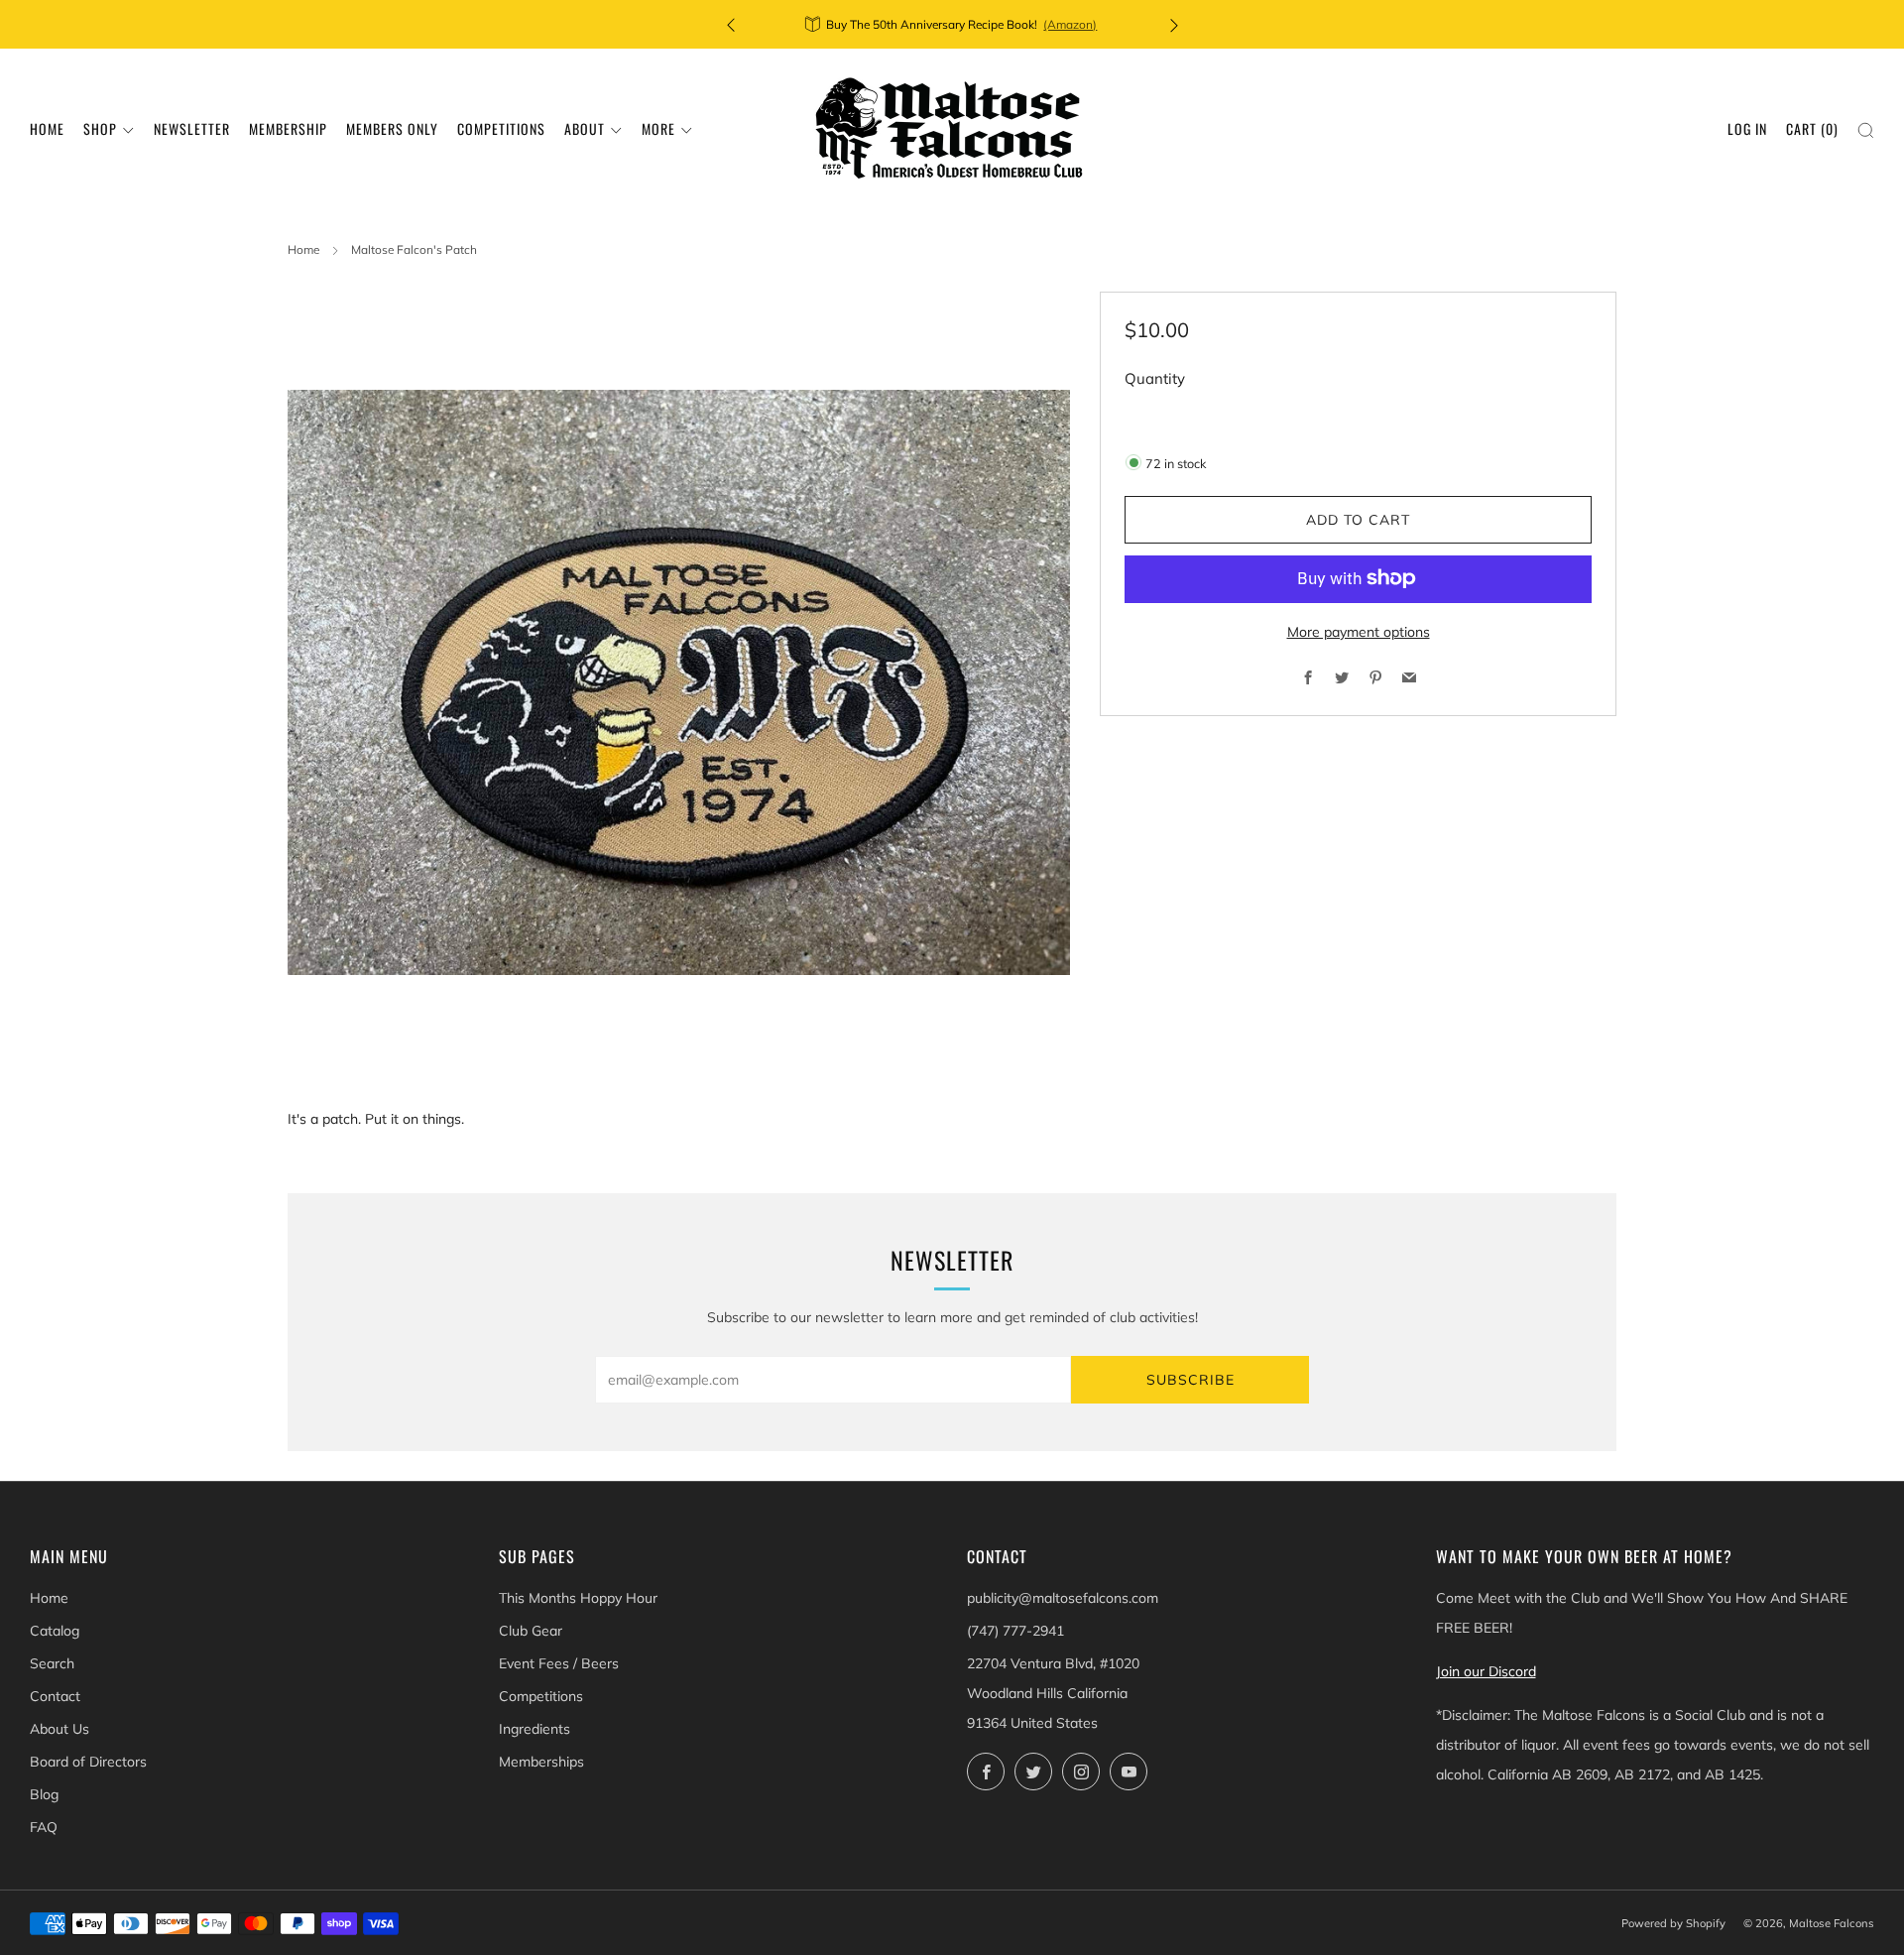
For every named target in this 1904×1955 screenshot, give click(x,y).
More (658, 128)
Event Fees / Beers (559, 1663)
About (585, 128)
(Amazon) (1070, 24)
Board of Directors (88, 1762)
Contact (55, 1696)
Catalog (55, 1631)
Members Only (392, 128)
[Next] (1174, 24)
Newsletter (192, 128)
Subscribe (1190, 1380)
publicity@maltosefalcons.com (1063, 1598)
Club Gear (531, 1631)
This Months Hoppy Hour (578, 1598)
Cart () (1812, 128)
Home (47, 128)
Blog (44, 1794)
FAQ (44, 1827)
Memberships (541, 1762)
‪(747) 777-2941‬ (1015, 1631)
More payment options (1359, 631)
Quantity (1155, 378)
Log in (1747, 128)
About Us (59, 1729)
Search (52, 1663)
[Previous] (731, 24)
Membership (288, 128)
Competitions (501, 128)
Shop (100, 128)
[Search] (1866, 130)
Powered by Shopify (1673, 1923)
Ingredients (535, 1729)
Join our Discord (1486, 1671)
